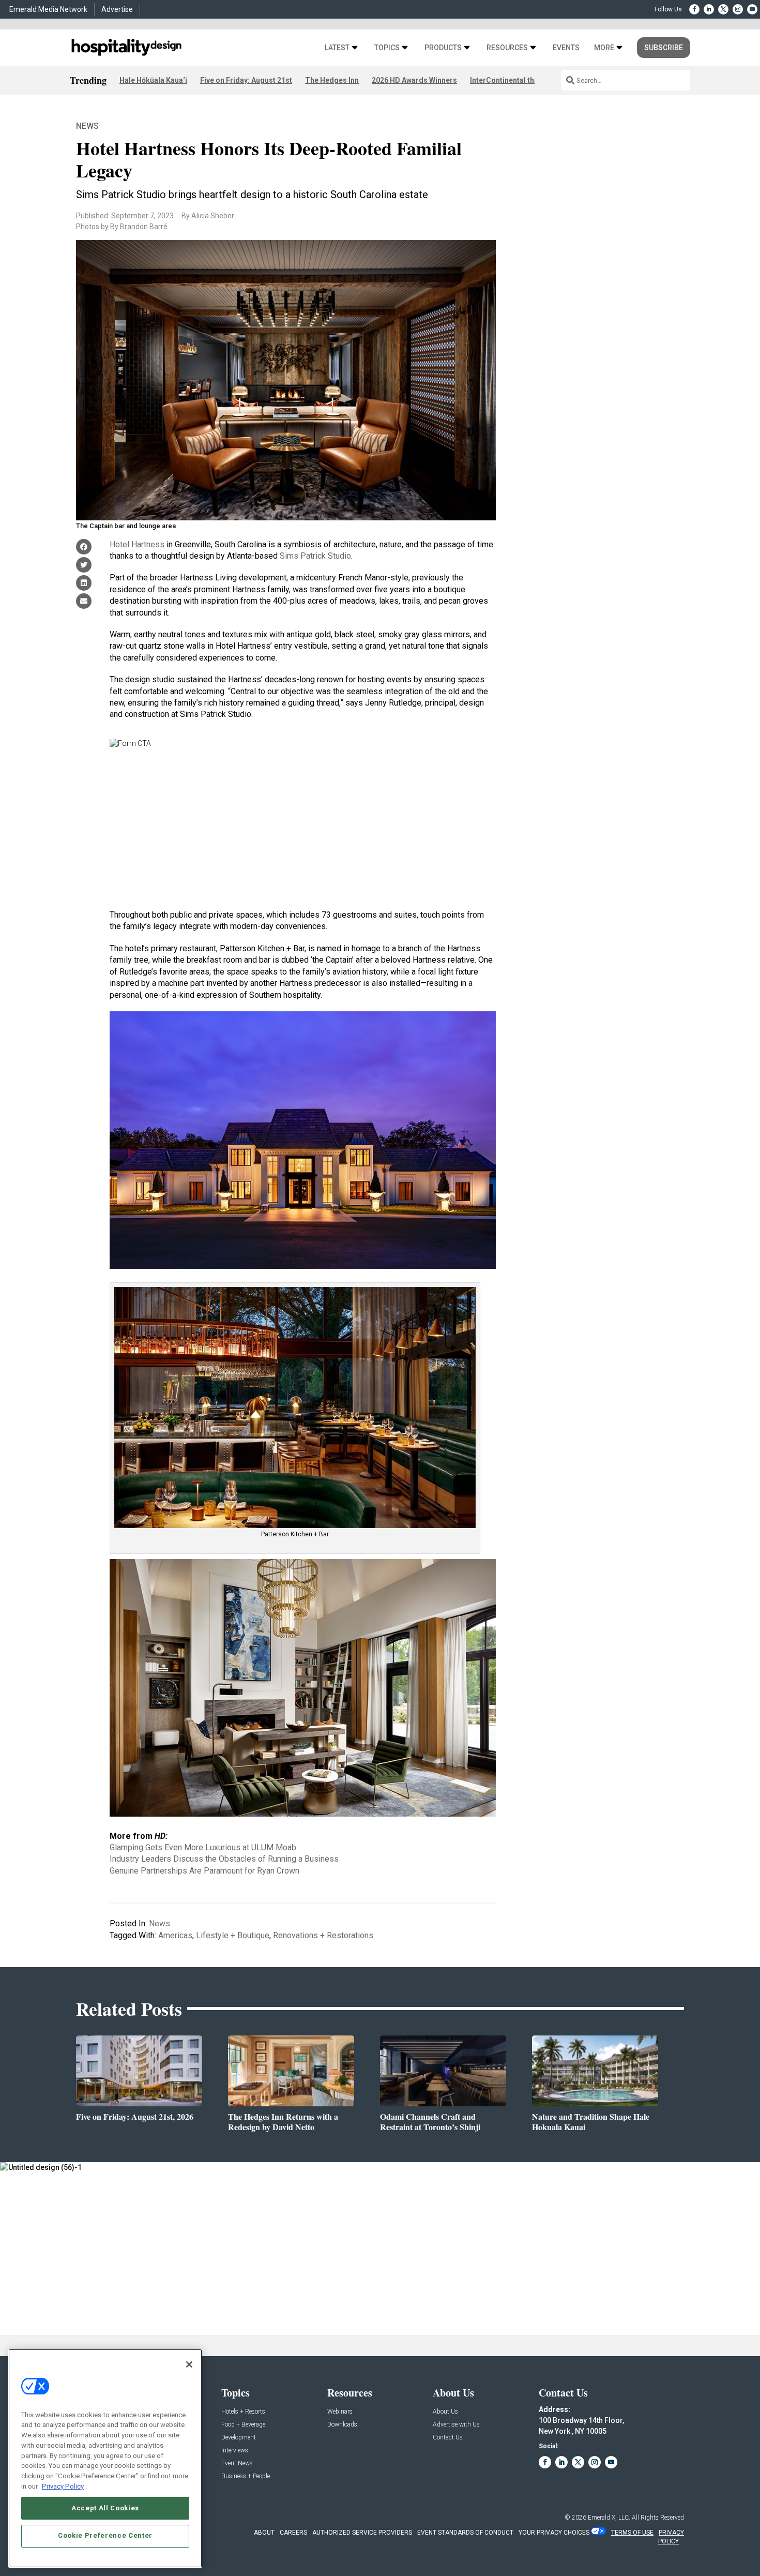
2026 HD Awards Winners (414, 80)
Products (443, 48)
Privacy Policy (63, 2486)
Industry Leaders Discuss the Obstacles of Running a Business (224, 1859)
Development (239, 2438)
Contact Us (448, 2438)
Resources (507, 48)
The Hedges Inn (332, 80)
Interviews (235, 2451)
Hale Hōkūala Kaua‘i (153, 80)
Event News (237, 2463)
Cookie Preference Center (105, 2535)
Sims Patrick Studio (315, 556)
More (604, 48)
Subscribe (664, 48)
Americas (175, 1935)
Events (566, 48)
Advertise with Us (456, 2425)
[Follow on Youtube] (752, 9)
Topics (387, 48)
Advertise (117, 9)
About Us (445, 2412)
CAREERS (293, 2533)
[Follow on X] (723, 9)
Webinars (340, 2412)
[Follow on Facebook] (694, 9)
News (87, 126)
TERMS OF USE (632, 2533)
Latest (337, 48)
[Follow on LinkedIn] (709, 9)
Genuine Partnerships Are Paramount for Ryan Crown (204, 1871)
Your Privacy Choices (554, 2533)
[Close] (189, 2364)
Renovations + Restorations (323, 1935)
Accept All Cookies (105, 2507)
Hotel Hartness (137, 544)
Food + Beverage (243, 2425)
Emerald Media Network (48, 9)
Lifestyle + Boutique (233, 1935)
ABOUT (264, 2533)
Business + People (246, 2476)
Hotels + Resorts (243, 2412)
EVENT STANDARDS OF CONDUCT (465, 2533)
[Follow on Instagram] (738, 9)
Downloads (342, 2425)
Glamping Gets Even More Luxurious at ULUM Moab (203, 1847)
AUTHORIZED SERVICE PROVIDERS (362, 2533)
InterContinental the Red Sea (519, 80)
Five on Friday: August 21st (246, 80)
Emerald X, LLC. (609, 2518)
